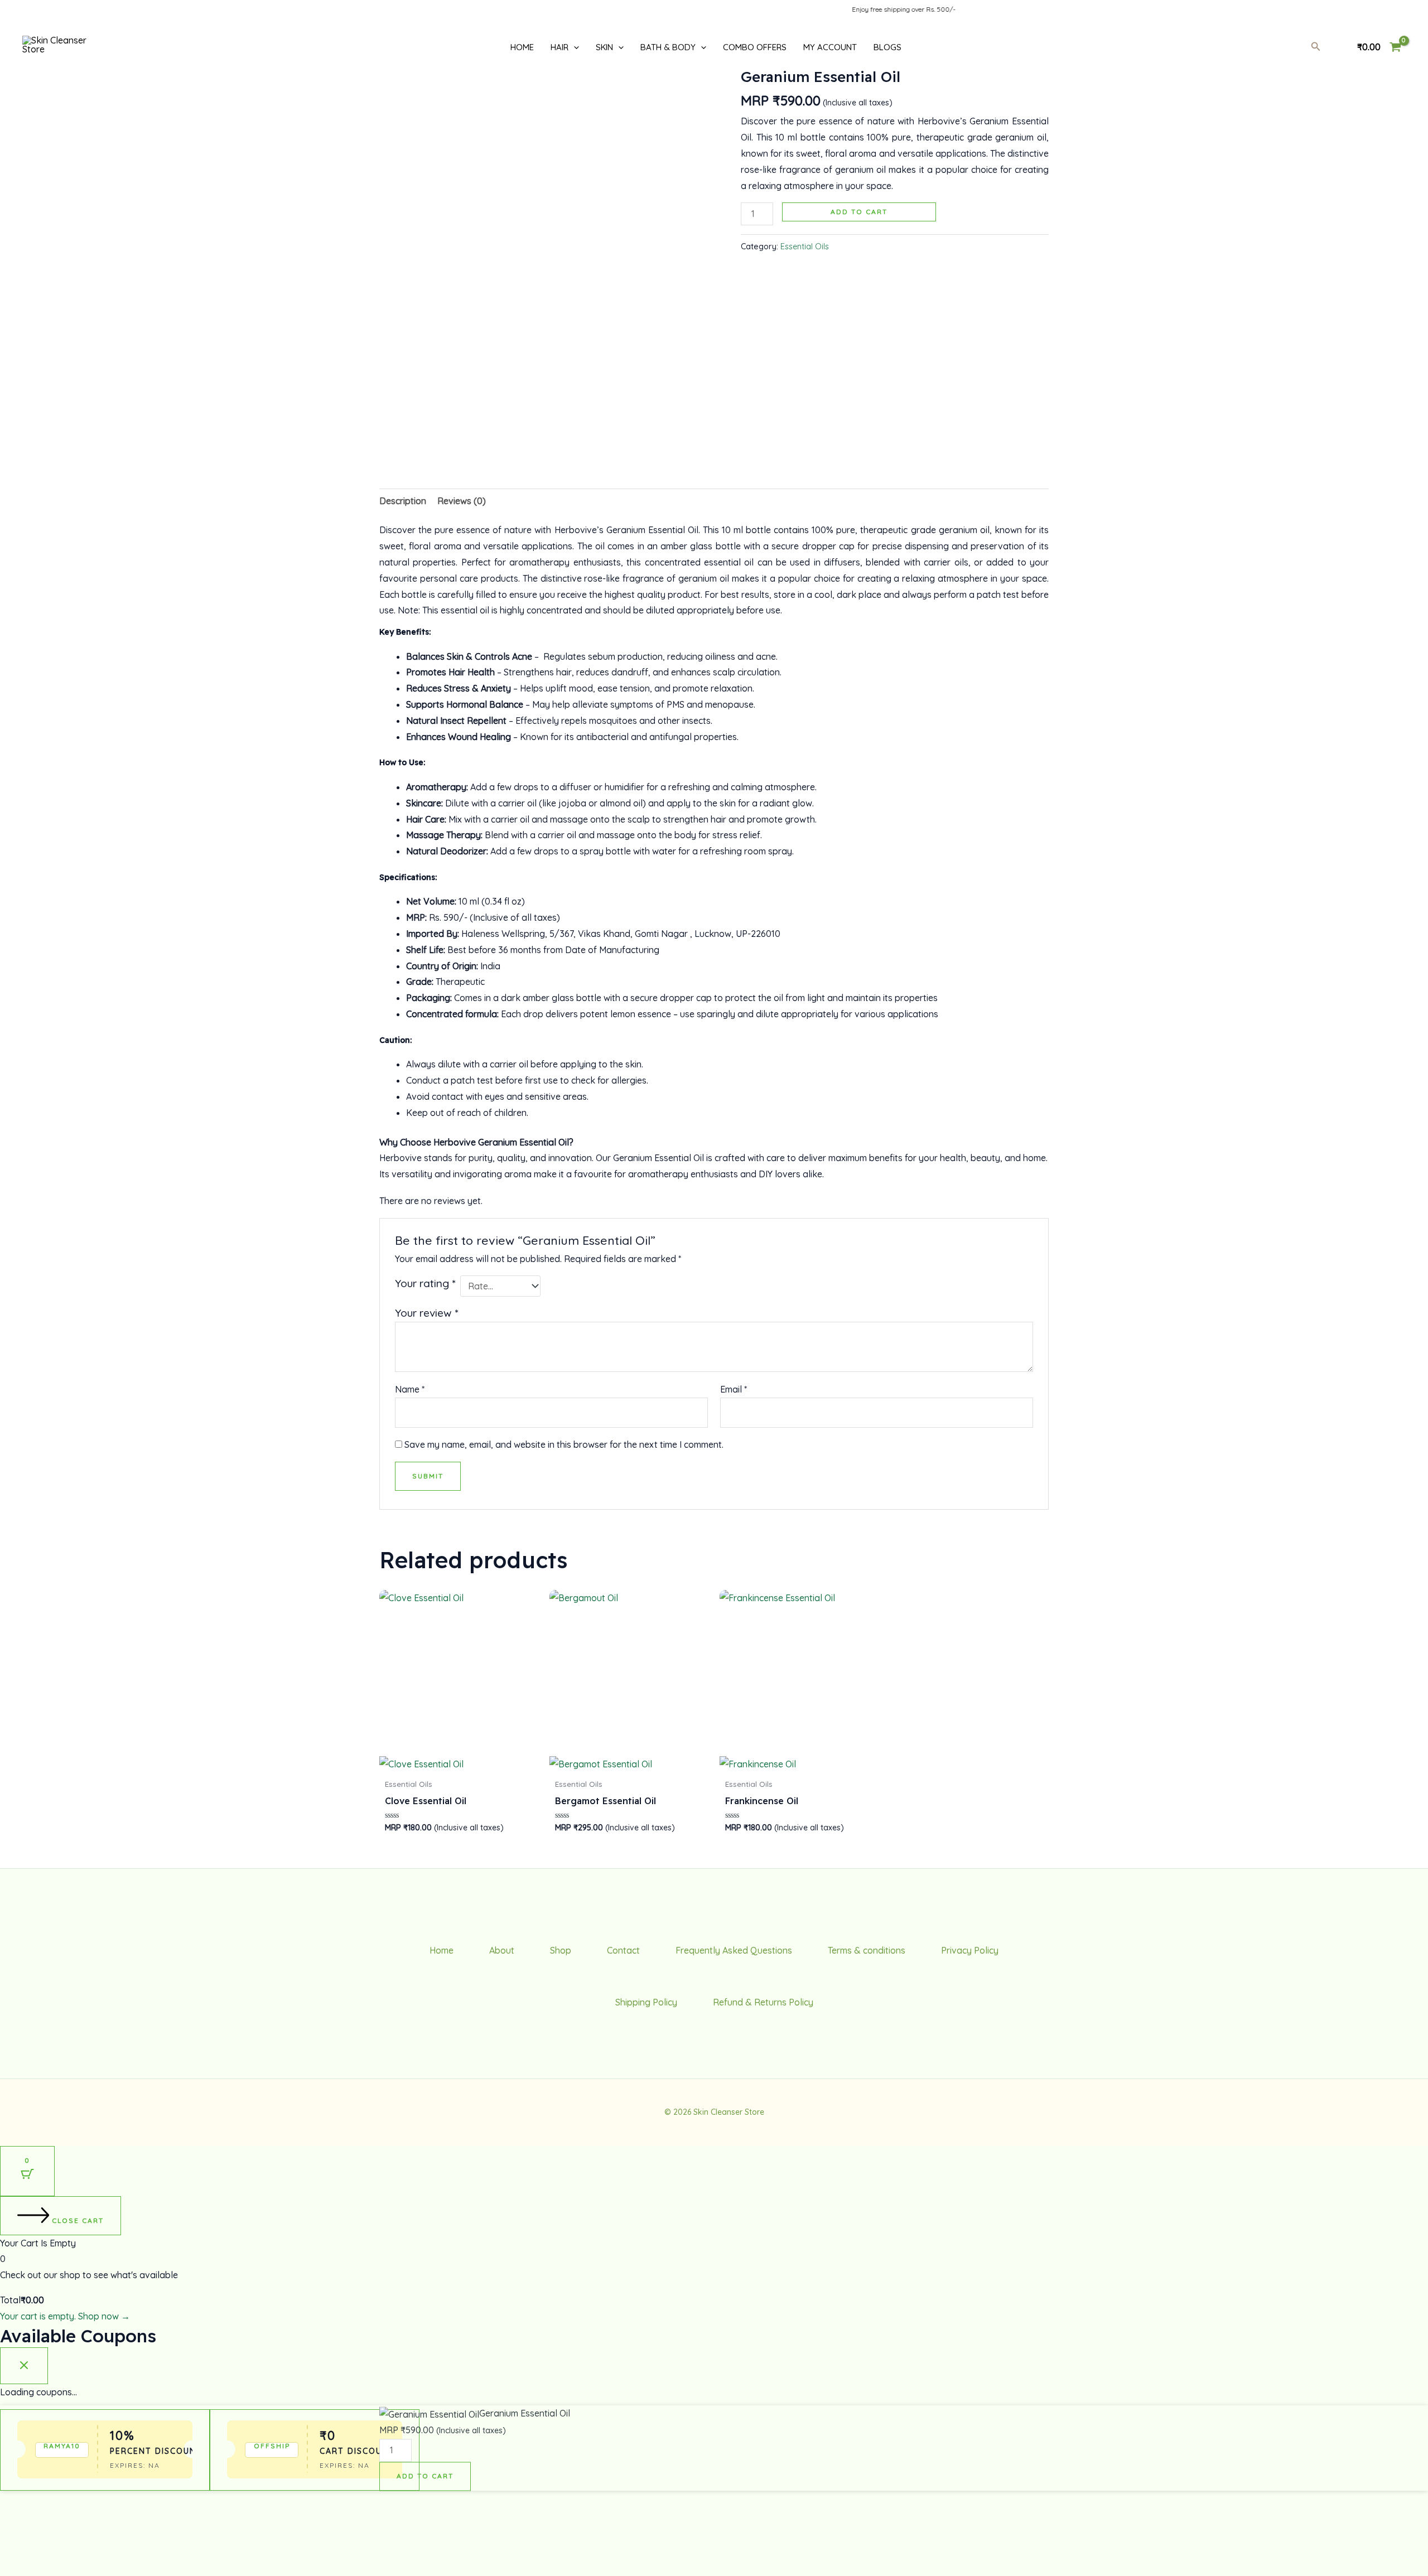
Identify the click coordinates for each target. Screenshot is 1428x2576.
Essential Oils (805, 247)
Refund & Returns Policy (763, 2002)
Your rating (425, 1283)
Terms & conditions (867, 1950)
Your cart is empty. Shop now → (65, 2316)
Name (410, 1389)
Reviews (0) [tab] (462, 501)
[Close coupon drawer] (24, 2366)
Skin (604, 47)
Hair (559, 47)
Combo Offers (755, 47)
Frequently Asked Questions (734, 1950)
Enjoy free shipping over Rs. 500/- (851, 9)
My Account (830, 47)
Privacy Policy (970, 1950)
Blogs (887, 47)
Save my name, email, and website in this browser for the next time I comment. (564, 1444)
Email (734, 1389)
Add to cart (859, 212)
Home (522, 47)
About (502, 1950)
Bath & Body (668, 47)
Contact (623, 1950)
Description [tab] (403, 501)
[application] (574, 47)
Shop (561, 1950)
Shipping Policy (646, 2002)
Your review (426, 1313)
